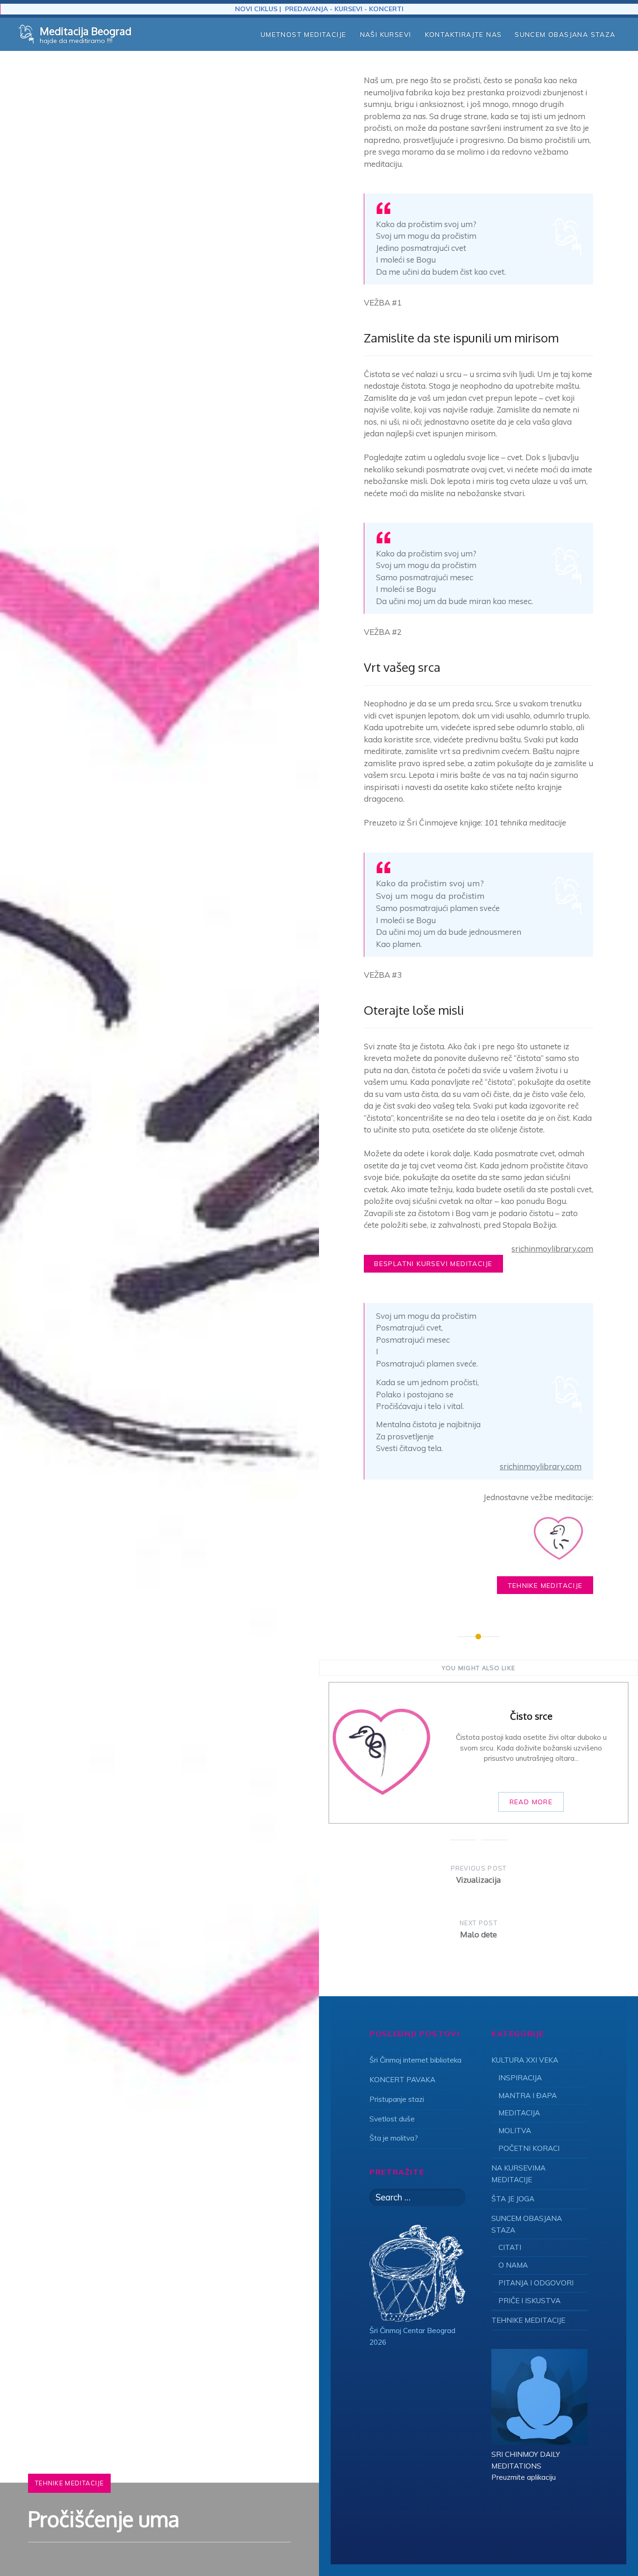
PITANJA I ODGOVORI (536, 2283)
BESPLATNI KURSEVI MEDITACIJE (433, 1264)
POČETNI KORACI (529, 2148)
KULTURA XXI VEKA (525, 2060)
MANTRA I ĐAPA (528, 2096)
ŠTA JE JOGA (513, 2199)
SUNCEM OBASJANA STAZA (565, 35)
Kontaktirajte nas (464, 35)
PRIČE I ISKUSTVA (529, 2301)
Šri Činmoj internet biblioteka (415, 2060)
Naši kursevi (386, 35)
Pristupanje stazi (397, 2099)
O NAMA (513, 2265)
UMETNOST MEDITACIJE (304, 35)
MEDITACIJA (519, 2113)
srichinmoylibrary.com (552, 1249)
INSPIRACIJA (520, 2078)
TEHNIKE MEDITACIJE (69, 2483)
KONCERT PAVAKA (402, 2080)
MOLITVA (515, 2131)
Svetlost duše (392, 2119)
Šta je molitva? (394, 2138)
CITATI (510, 2247)
